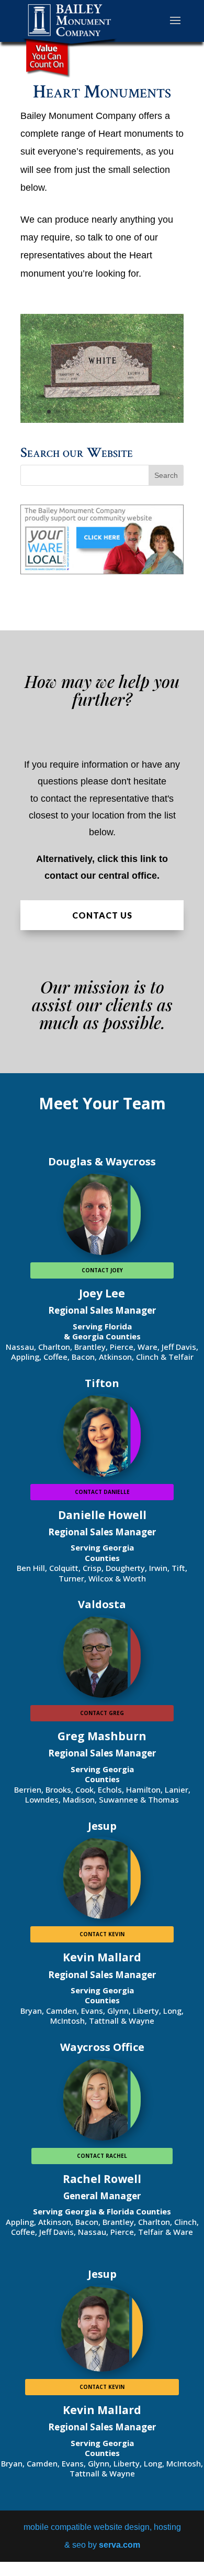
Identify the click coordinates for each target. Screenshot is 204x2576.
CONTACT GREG (102, 1713)
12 (138, 412)
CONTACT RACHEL (102, 2156)
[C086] (102, 420)
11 (129, 412)
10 (120, 412)
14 (156, 412)
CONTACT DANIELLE (102, 1492)
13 (147, 412)
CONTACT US (102, 915)
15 (165, 412)
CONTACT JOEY (102, 1270)
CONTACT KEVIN (102, 1934)
